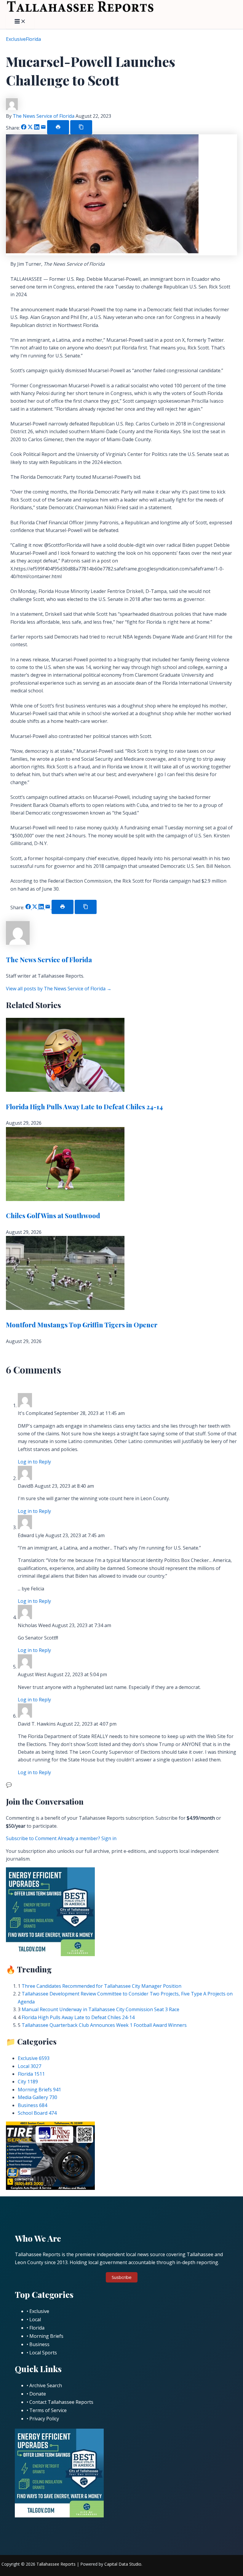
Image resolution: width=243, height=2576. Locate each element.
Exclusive (16, 39)
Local (29, 2066)
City (28, 2082)
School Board (37, 2113)
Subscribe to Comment (32, 1838)
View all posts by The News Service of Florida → (59, 989)
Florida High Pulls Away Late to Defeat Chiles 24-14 (84, 1107)
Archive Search (46, 2385)
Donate (38, 2394)
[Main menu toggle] (20, 22)
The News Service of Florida (44, 116)
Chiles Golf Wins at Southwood (53, 1216)
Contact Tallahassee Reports (61, 2402)
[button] (122, 2277)
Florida (33, 39)
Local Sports (43, 2353)
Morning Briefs (39, 2090)
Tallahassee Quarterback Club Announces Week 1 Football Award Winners (104, 2025)
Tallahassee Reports (56, 2564)
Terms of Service (48, 2410)
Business (32, 2105)
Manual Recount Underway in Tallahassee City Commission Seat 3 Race (100, 2009)
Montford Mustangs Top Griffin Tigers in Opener (82, 1325)
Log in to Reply (34, 1462)
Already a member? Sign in (87, 1838)
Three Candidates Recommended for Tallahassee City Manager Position (101, 1986)
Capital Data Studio (123, 2564)
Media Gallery (37, 2097)
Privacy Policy (44, 2419)
